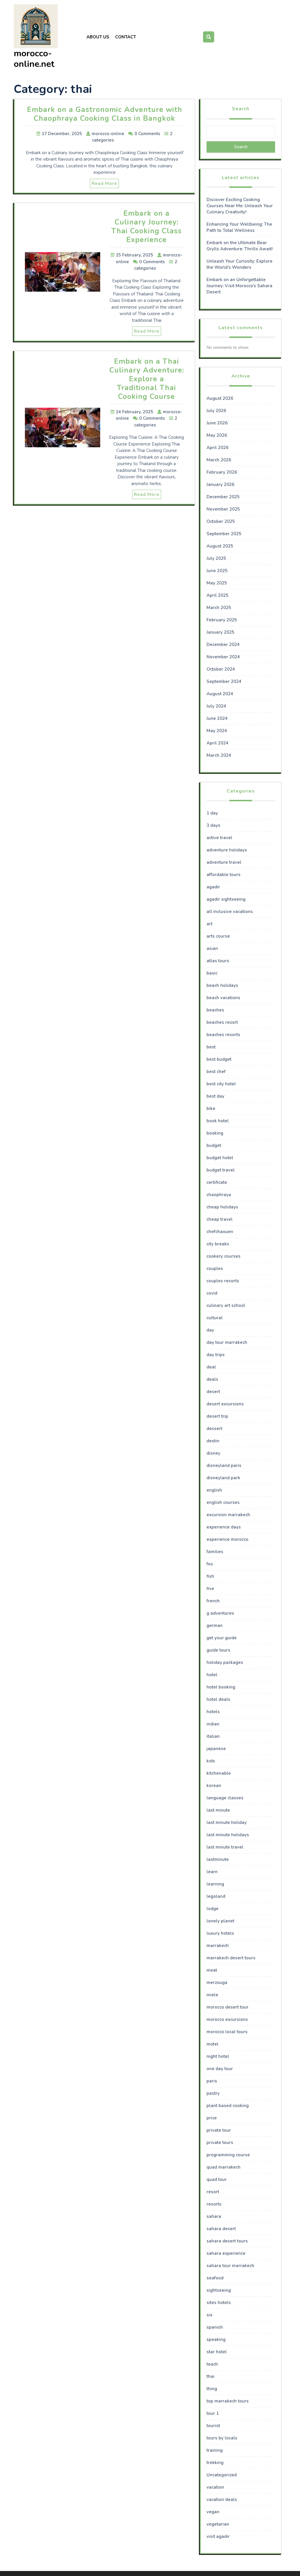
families (215, 1552)
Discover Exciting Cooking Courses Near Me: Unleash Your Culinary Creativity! (240, 206)
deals (212, 1379)
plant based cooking (228, 2106)
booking (215, 1133)
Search (241, 109)
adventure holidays (227, 850)
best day (215, 1096)
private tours (220, 2143)
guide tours (218, 1650)
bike (211, 1108)
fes (210, 1564)
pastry (213, 2093)
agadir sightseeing (226, 899)
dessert (214, 1429)
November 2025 (223, 509)
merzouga (217, 1982)
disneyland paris (224, 1465)
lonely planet (220, 1921)
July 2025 (216, 558)
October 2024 (221, 669)
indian (213, 1724)
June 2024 (217, 718)
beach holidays (222, 985)
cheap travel (220, 1219)
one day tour (220, 2069)
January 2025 (220, 632)
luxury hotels (220, 1933)
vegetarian (218, 2524)
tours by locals (222, 2438)
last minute (218, 1810)
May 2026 (217, 435)
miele (212, 1995)
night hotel (218, 2056)
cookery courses (224, 1256)
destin (213, 1441)
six (209, 2315)
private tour (219, 2130)
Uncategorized (222, 2475)
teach (212, 2364)
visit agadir (218, 2536)
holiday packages (225, 1662)
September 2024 (224, 681)
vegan (213, 2512)
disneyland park (223, 1478)
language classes (225, 1798)
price (212, 2118)
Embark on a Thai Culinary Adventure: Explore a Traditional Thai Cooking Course (147, 379)
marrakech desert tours (231, 1958)
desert (213, 1392)
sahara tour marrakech (230, 2266)
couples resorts (223, 1281)
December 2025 (223, 497)
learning (215, 1884)
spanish (215, 2327)
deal (211, 1367)
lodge (213, 1909)
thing (212, 2389)
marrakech (218, 1946)
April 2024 (218, 743)
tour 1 (213, 2413)
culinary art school (226, 1305)
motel (213, 2044)
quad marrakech (224, 2167)
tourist (213, 2426)
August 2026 (220, 398)
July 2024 (216, 706)
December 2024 (223, 645)
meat (212, 1970)
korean (214, 1786)
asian (212, 948)
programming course (228, 2155)
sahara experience (226, 2253)
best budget (219, 1059)
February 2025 (222, 620)
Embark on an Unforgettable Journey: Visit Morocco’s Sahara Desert (240, 286)
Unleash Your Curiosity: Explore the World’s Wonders (240, 264)
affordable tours (224, 875)
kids (211, 1761)
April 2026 (218, 448)
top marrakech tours (228, 2401)
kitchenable (219, 1773)
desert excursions (225, 1404)
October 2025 (221, 521)
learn (212, 1872)
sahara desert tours (227, 2241)
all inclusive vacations (230, 912)
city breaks (218, 1244)
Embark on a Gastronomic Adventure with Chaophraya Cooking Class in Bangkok (105, 114)
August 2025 (220, 546)
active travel (219, 838)
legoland (216, 1896)
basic (212, 973)
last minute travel (225, 1847)
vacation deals (222, 2500)
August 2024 (220, 694)
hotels (213, 1712)
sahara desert (221, 2229)
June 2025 (217, 571)
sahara (214, 2216)
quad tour (217, 2179)
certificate (217, 1182)
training (215, 2450)
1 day (212, 813)
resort (213, 2192)
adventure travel (224, 862)
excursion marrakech (228, 1515)
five (210, 1589)
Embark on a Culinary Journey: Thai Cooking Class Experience (146, 227)
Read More (104, 183)
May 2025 (217, 583)
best (211, 1047)
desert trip (217, 1416)
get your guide (222, 1638)
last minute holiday (227, 1822)
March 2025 (219, 608)
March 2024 (219, 755)
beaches (215, 1010)
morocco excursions (227, 2019)
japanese (216, 1749)
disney (213, 1453)
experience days (224, 1527)
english (214, 1490)
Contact (126, 37)
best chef (216, 1072)
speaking (216, 2339)
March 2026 (219, 460)
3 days (213, 825)
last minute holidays (228, 1835)
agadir (213, 887)
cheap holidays (222, 1207)
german (215, 1625)
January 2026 (220, 484)
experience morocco (227, 1539)
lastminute (218, 1859)
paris (212, 2081)
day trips (216, 1355)
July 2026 (216, 411)
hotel (212, 1675)
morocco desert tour (227, 2007)
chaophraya (219, 1195)
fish (210, 1576)
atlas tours (218, 961)
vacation (215, 2487)
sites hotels (219, 2303)
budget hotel (220, 1158)
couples (215, 1269)
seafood (215, 2278)
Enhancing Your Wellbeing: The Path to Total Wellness (239, 227)
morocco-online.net (34, 59)
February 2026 (222, 472)
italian (213, 1736)
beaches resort (222, 1022)
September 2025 (224, 534)
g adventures (220, 1613)
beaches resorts (223, 1035)
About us (98, 37)
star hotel (217, 2352)
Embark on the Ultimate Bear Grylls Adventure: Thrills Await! (240, 246)
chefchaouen (220, 1232)
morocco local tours (227, 2032)
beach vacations (223, 998)
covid (212, 1293)
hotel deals (218, 1699)
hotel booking (221, 1687)
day (210, 1330)
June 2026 (217, 423)
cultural (215, 1318)
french (213, 1601)
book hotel (218, 1121)
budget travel (221, 1170)
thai (210, 2376)
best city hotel (221, 1084)
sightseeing (219, 2290)
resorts (214, 2204)
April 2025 (218, 595)
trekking (215, 2463)
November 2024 (223, 657)
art (209, 924)
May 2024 (217, 731)
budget (214, 1145)
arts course (218, 936)
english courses (223, 1502)
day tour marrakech (227, 1342)
